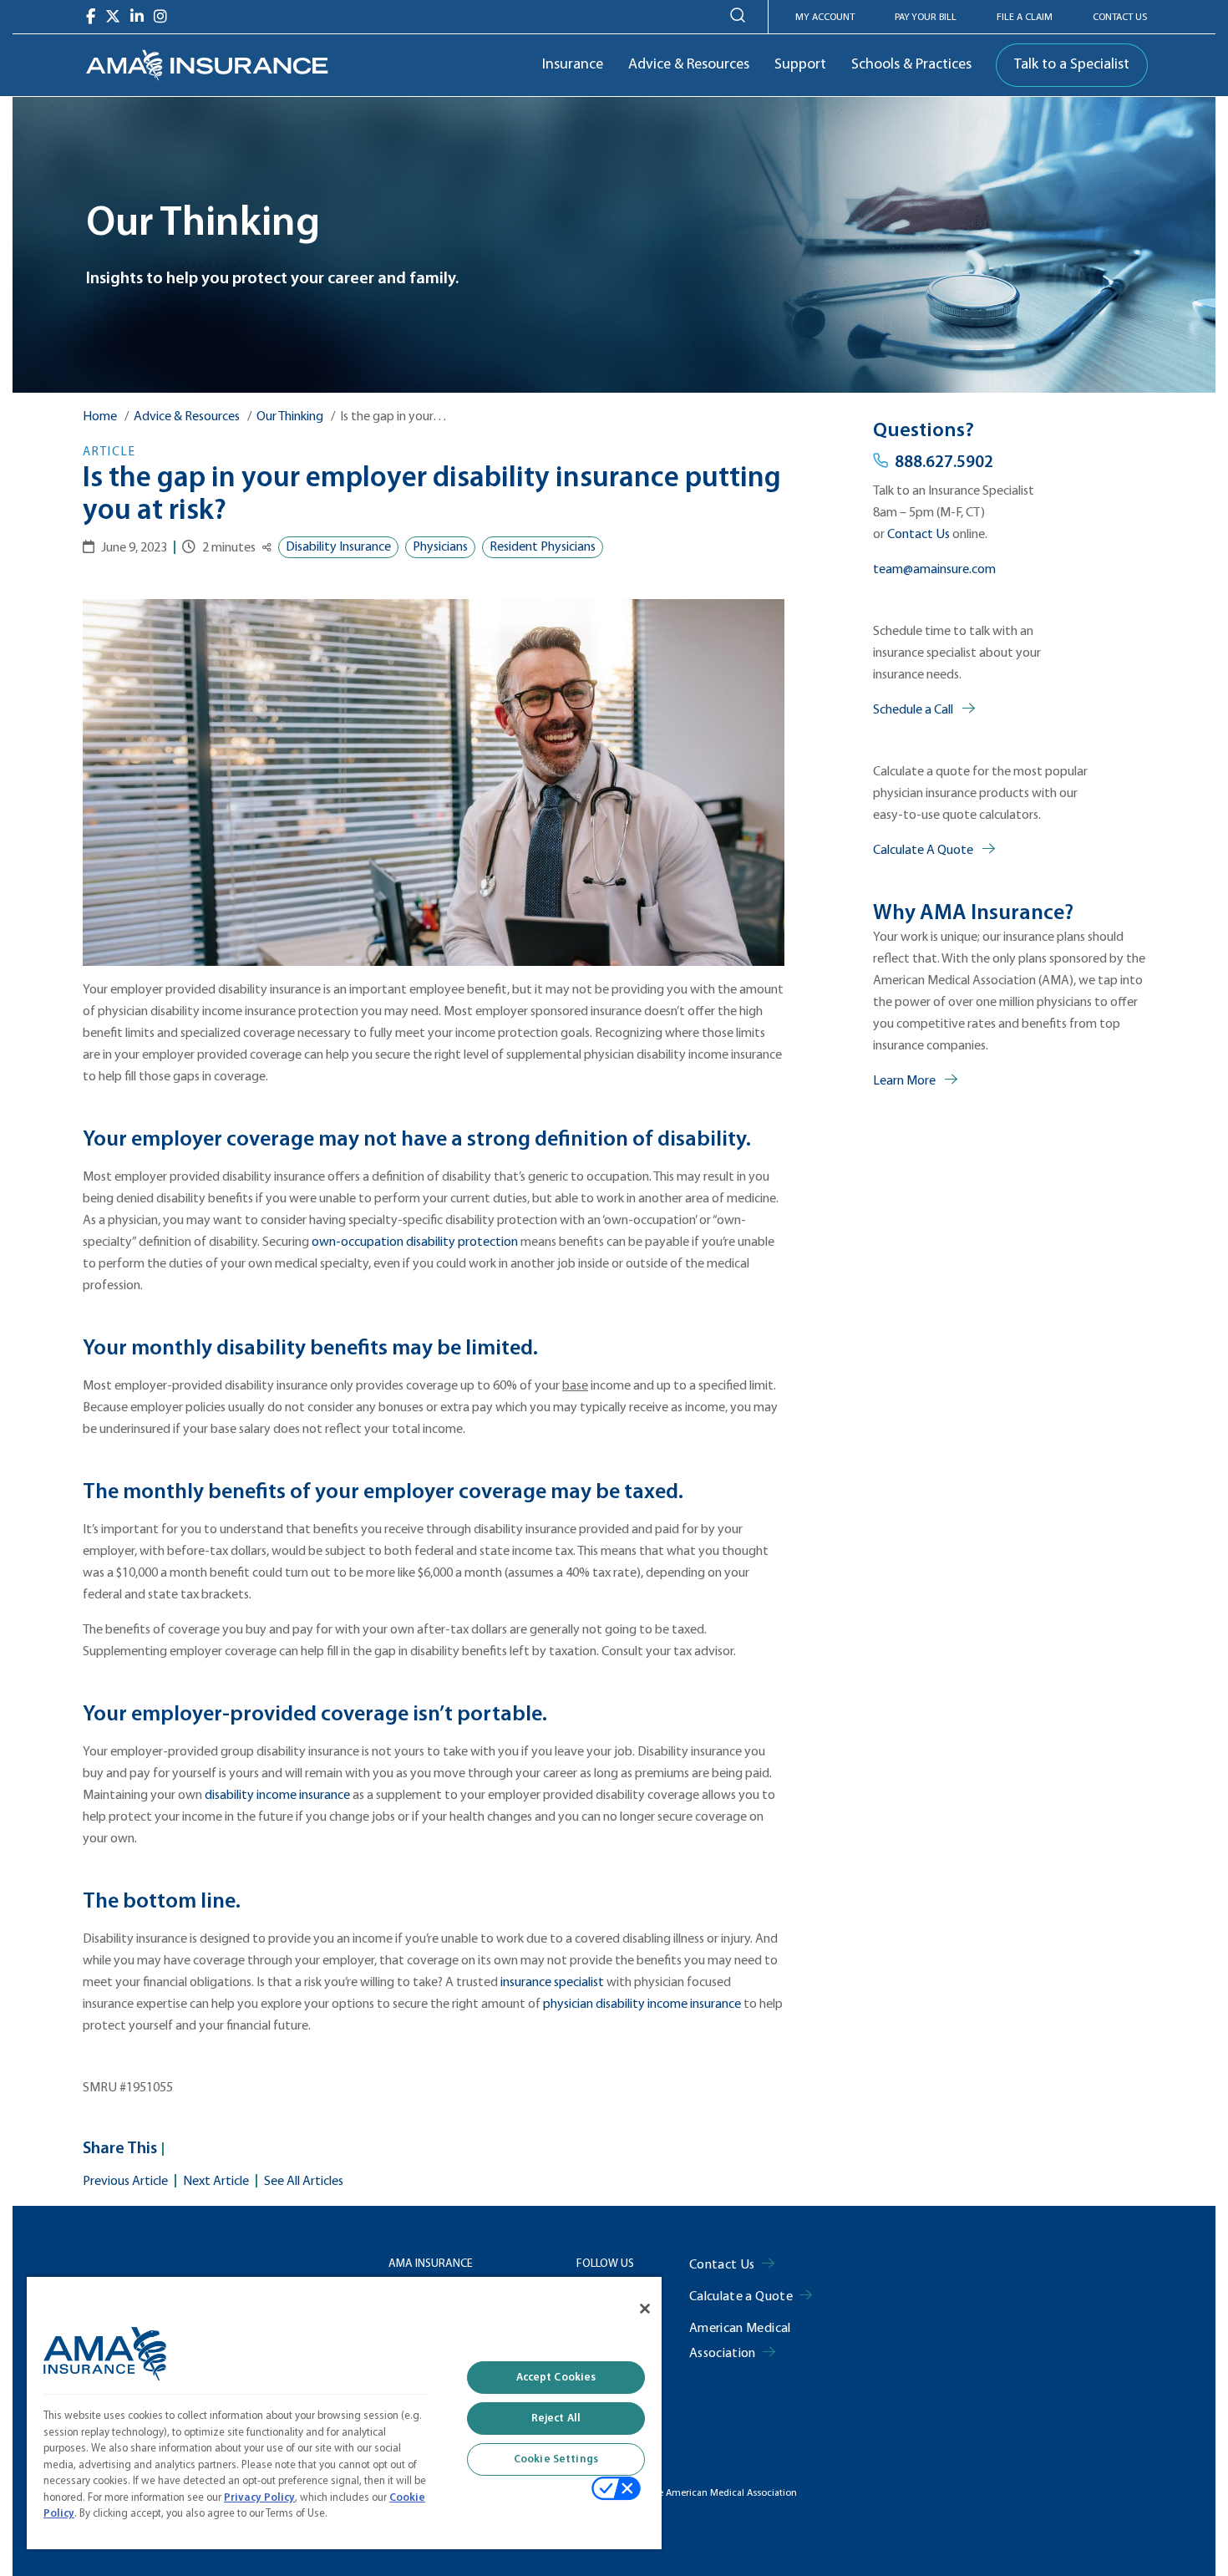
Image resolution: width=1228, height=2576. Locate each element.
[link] (207, 65)
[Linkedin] (137, 17)
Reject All (556, 2418)
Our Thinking (290, 417)
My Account (825, 18)
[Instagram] (160, 17)
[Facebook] (91, 17)
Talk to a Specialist (1072, 65)
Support (800, 65)
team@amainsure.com (934, 570)
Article (109, 452)
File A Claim (1025, 18)
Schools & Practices (911, 65)
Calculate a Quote (741, 2297)
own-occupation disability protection (415, 1242)
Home (100, 417)
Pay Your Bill (926, 18)
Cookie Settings (556, 2459)
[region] (344, 2412)
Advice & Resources (689, 65)
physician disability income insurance (642, 2004)
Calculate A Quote (924, 851)
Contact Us (1120, 18)
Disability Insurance (338, 547)
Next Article (216, 2182)
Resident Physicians (543, 547)
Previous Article (125, 2182)
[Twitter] (113, 17)
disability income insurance (277, 1796)
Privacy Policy (259, 2498)
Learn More (906, 1081)
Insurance (573, 65)
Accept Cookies (556, 2378)
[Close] (645, 2309)
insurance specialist (552, 1983)
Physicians (440, 547)
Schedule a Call (914, 710)
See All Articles (304, 2182)
